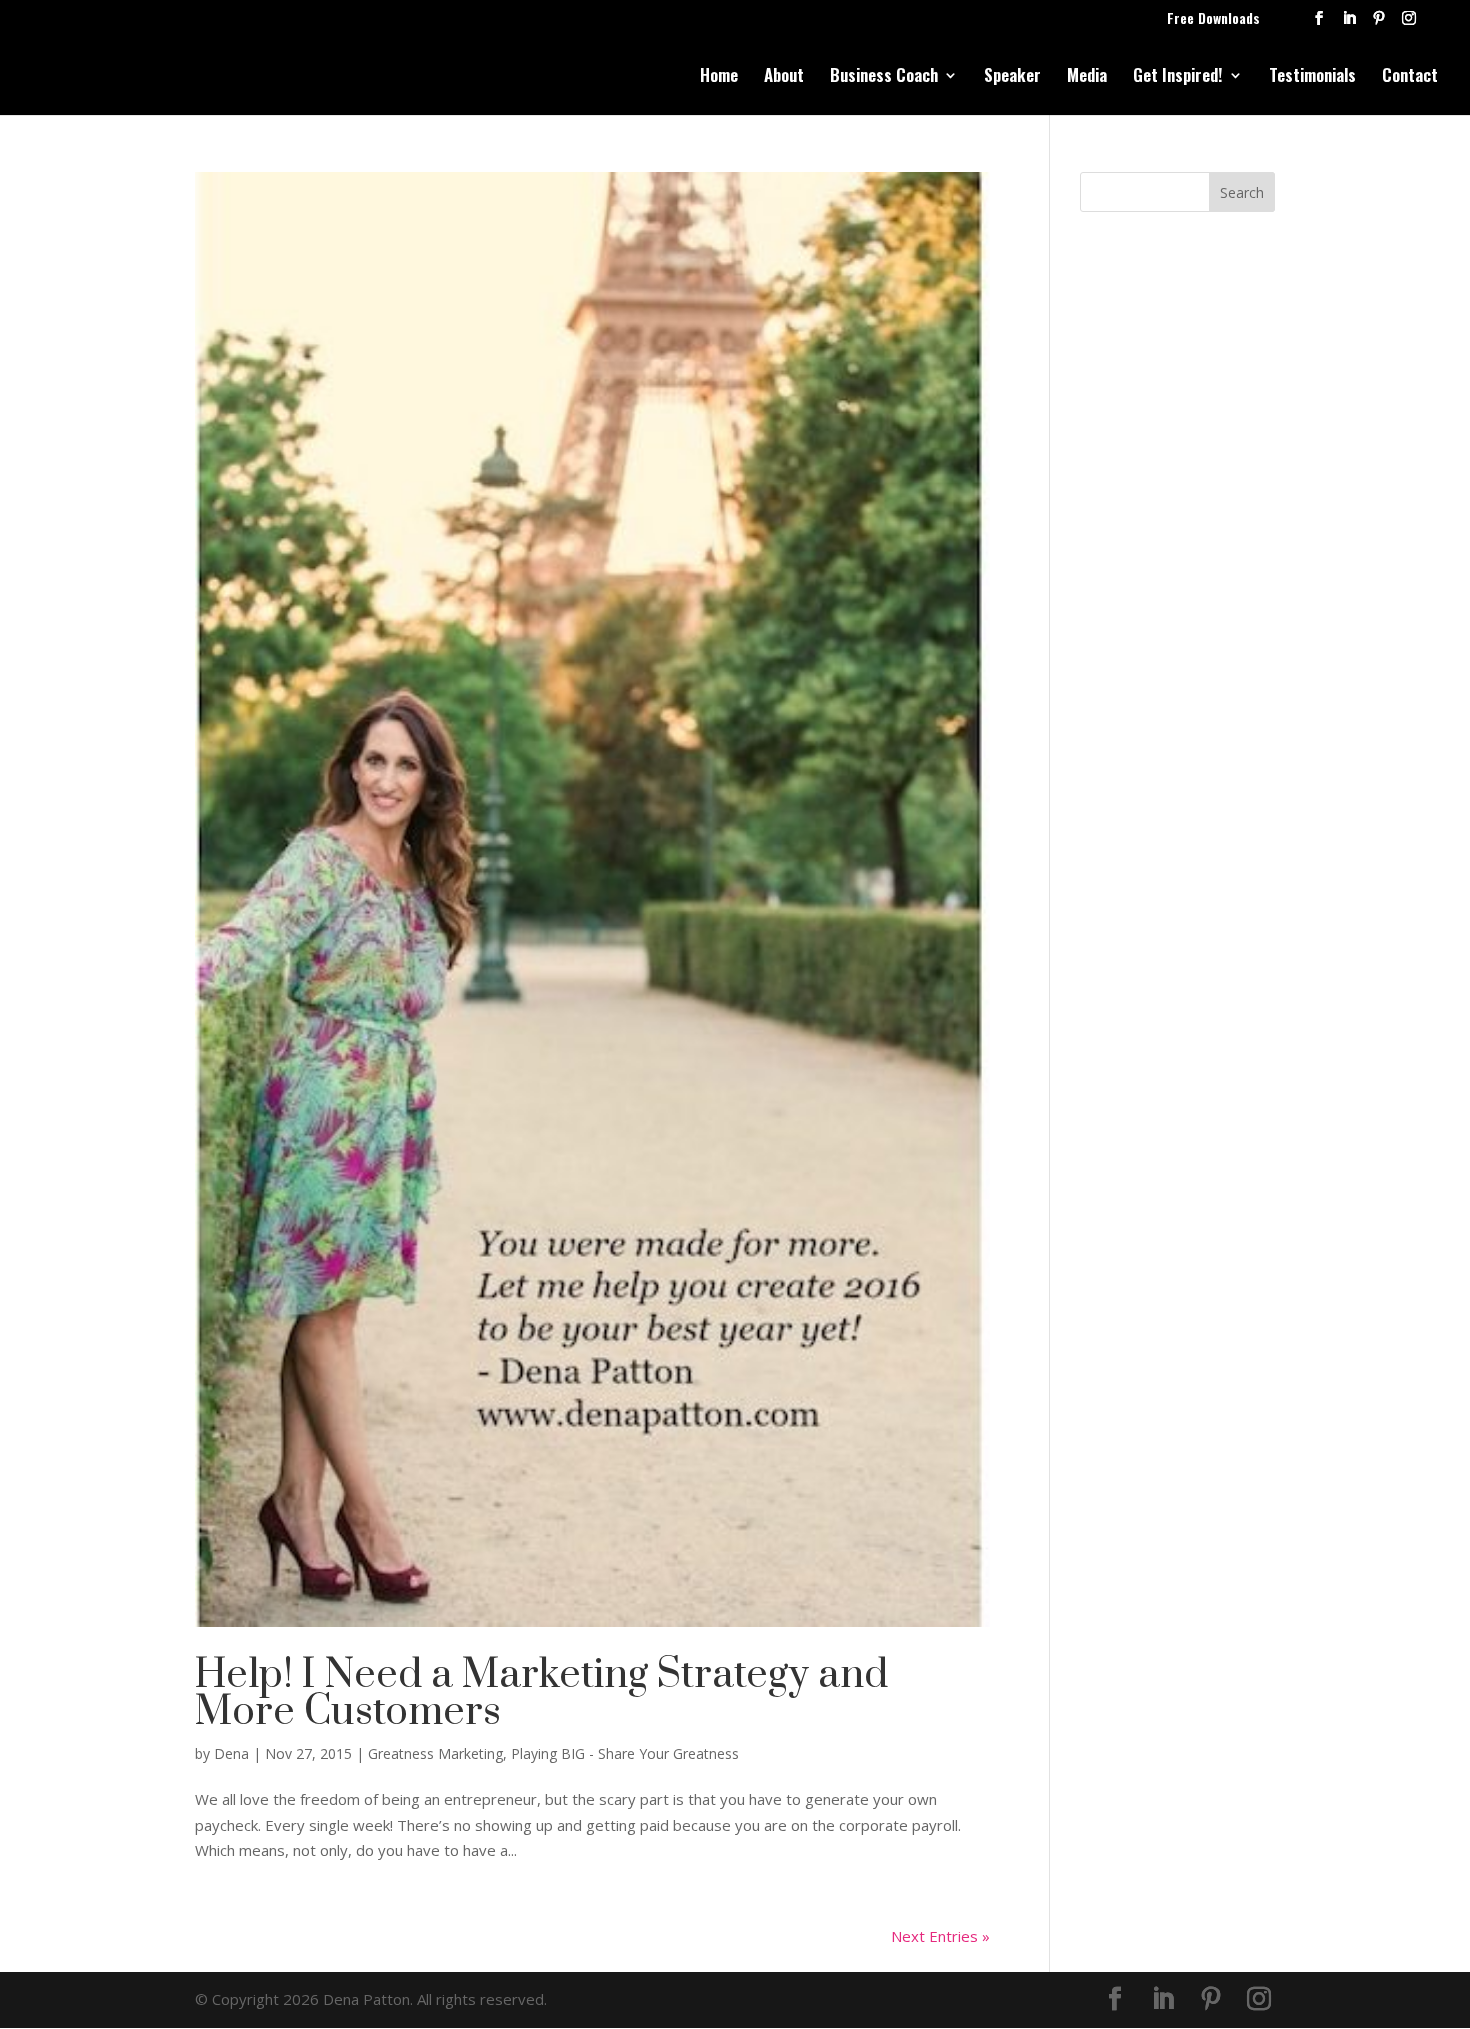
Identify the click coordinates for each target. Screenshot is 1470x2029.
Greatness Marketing (435, 1753)
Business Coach (884, 77)
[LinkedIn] (1349, 23)
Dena (231, 1753)
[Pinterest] (1379, 23)
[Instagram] (1409, 23)
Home (719, 77)
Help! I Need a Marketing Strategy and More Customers (541, 1693)
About (784, 77)
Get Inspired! (1178, 77)
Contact (1410, 77)
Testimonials (1312, 77)
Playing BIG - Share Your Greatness (625, 1753)
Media (1087, 77)
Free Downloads (1213, 19)
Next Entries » (940, 1936)
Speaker (1012, 77)
